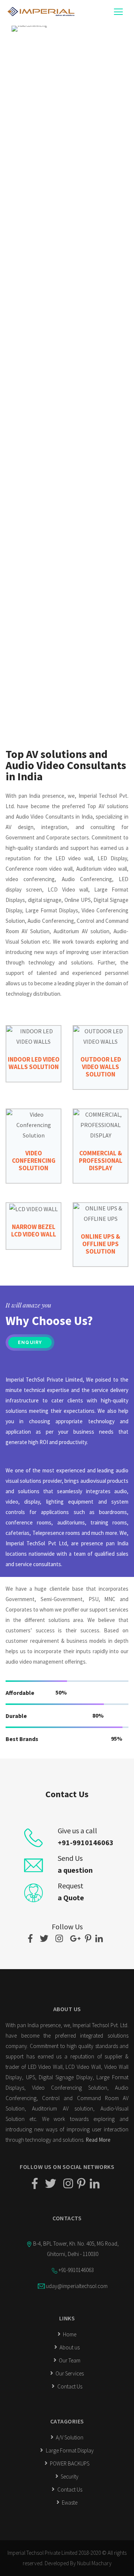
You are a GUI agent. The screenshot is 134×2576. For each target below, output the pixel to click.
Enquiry (30, 1343)
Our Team (69, 2360)
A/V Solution (69, 2437)
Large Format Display (69, 2450)
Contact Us (69, 2386)
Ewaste (69, 2503)
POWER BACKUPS (69, 2463)
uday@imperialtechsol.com (77, 2286)
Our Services (69, 2373)
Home (69, 2334)
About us (69, 2347)
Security (69, 2476)
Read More (98, 2140)
